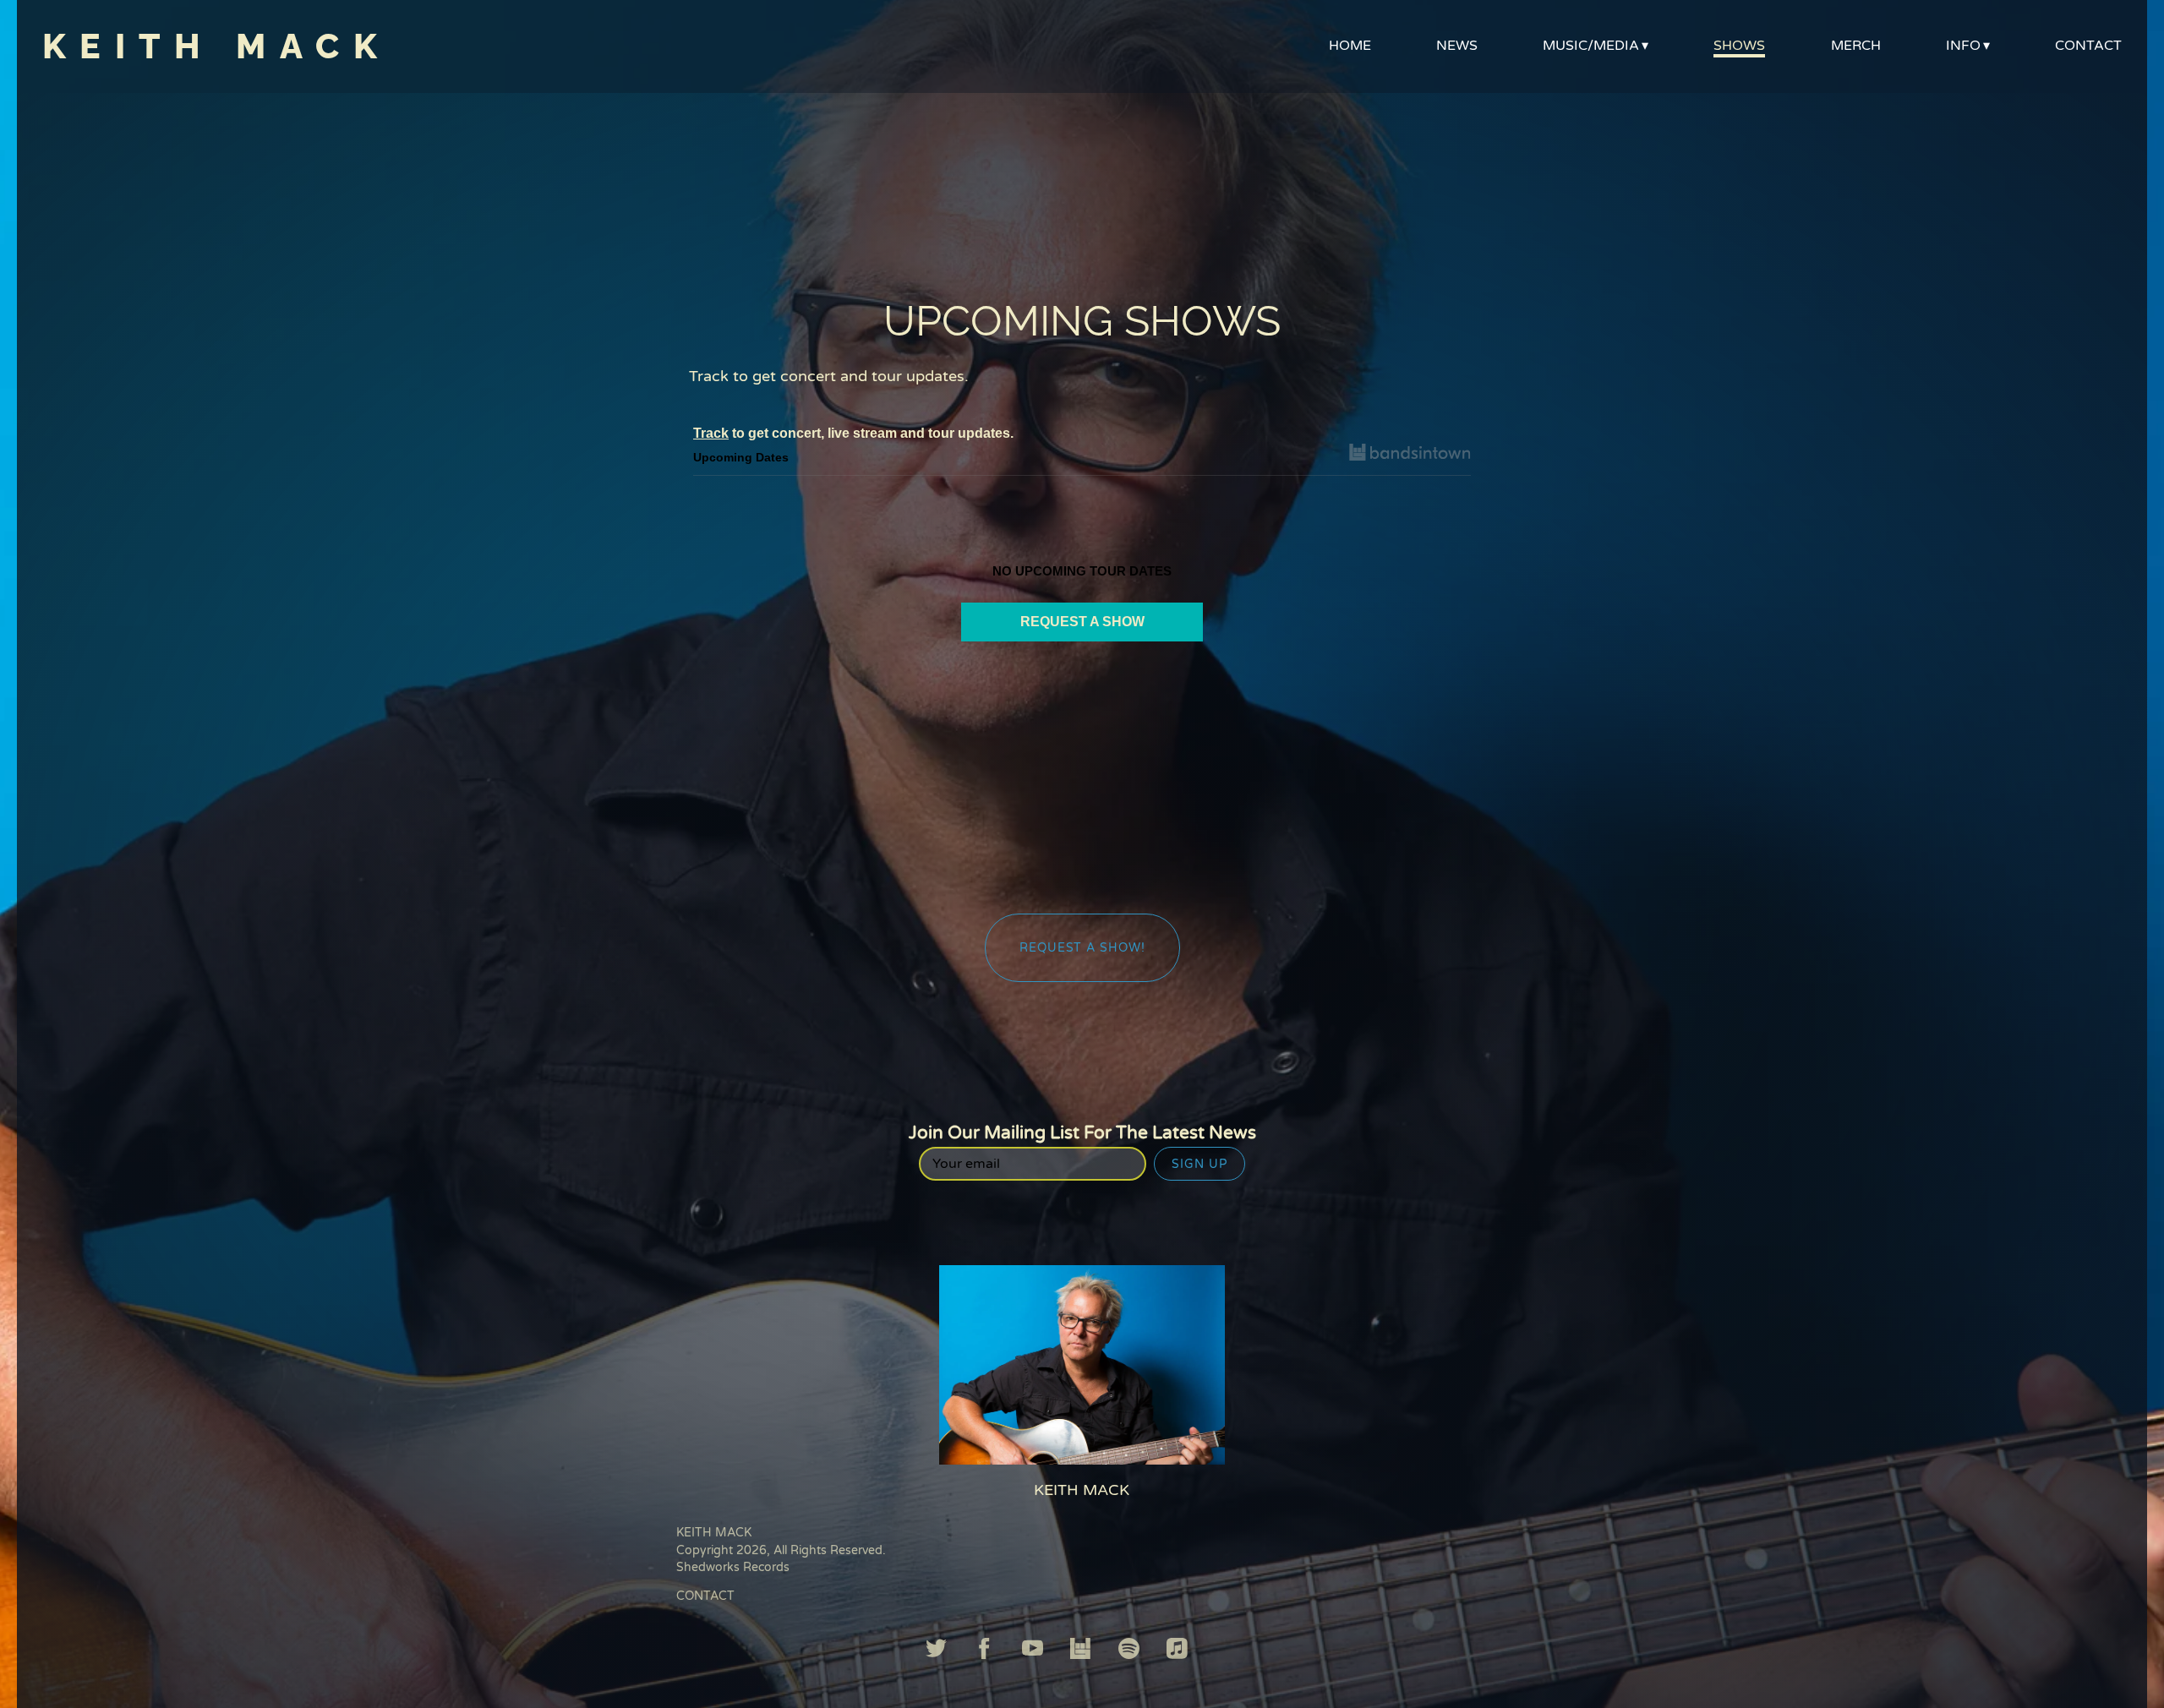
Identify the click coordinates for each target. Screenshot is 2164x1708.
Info (1963, 46)
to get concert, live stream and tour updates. (853, 433)
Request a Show (1082, 622)
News (1457, 46)
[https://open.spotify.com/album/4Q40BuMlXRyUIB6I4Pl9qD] (1129, 1651)
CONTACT (705, 1596)
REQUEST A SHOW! (1082, 948)
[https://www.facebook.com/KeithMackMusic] (984, 1651)
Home (1350, 46)
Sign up (1199, 1164)
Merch (1856, 46)
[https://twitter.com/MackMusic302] (936, 1651)
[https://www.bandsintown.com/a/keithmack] (1081, 1651)
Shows (1739, 46)
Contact (2088, 46)
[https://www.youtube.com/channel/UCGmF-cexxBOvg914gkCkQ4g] (1033, 1651)
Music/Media (1591, 46)
